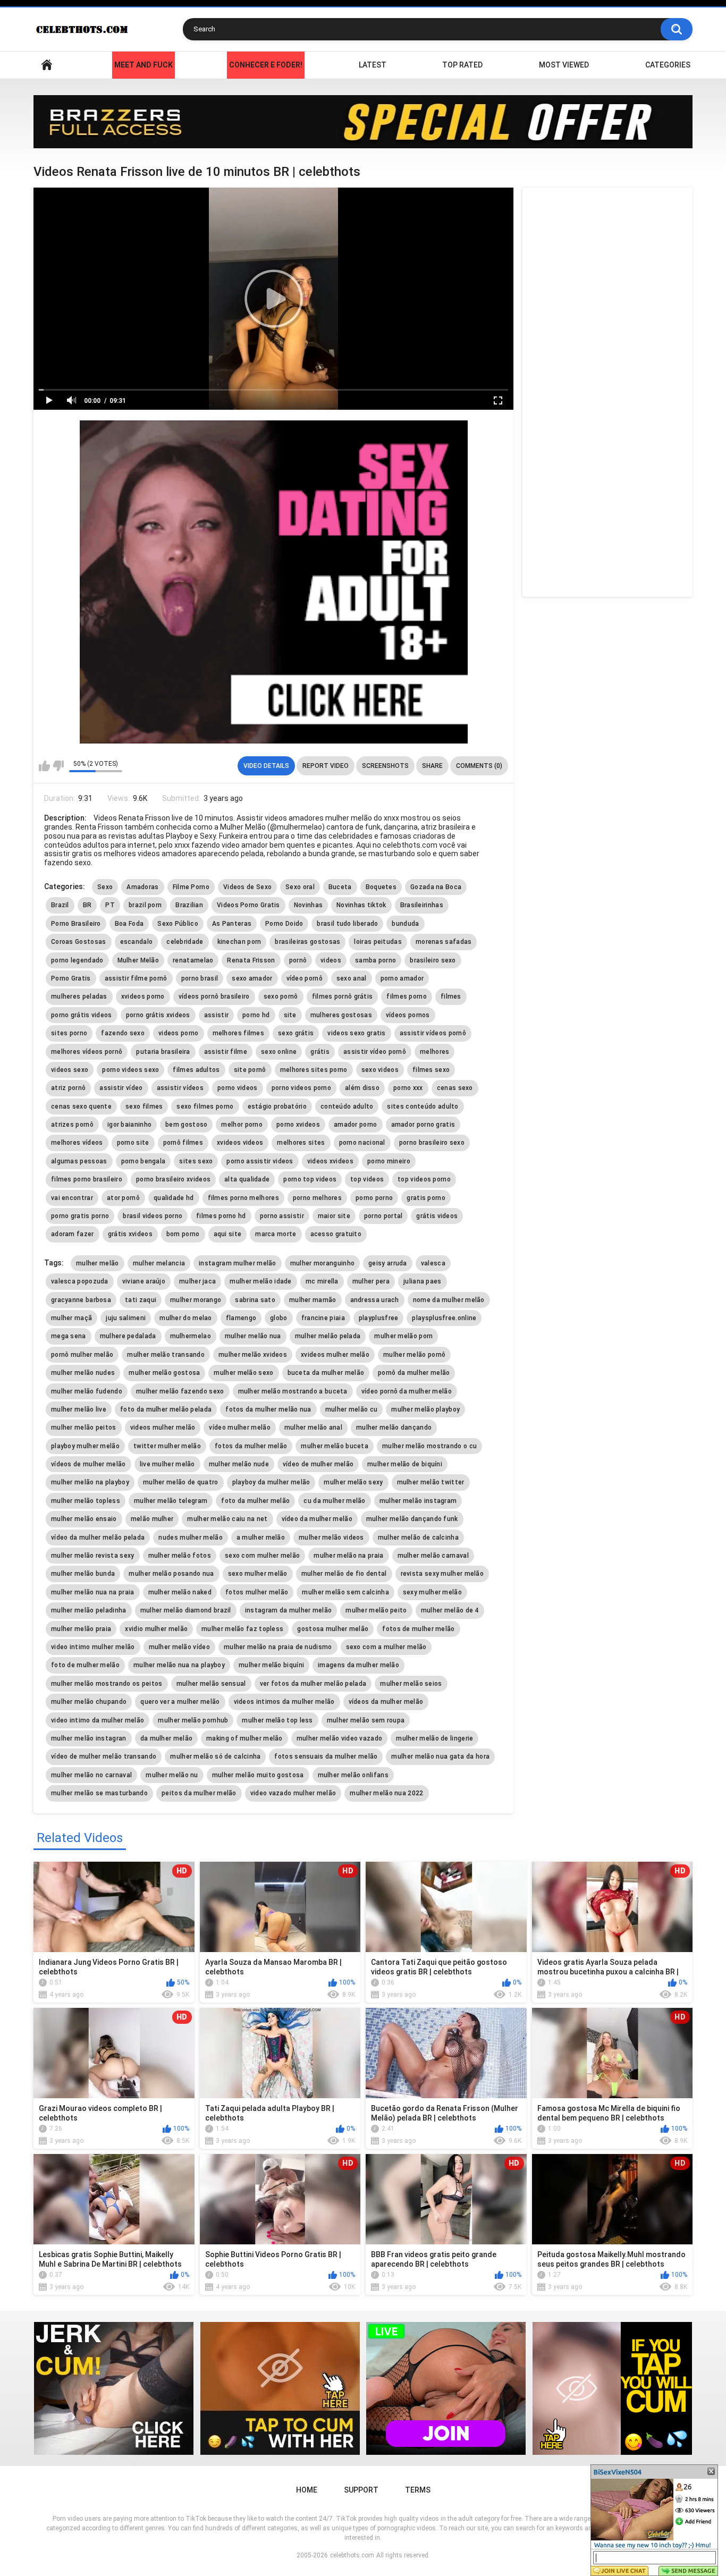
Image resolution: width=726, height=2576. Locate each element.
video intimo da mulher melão (98, 1720)
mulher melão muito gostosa (258, 1775)
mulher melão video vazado (340, 1738)
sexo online (279, 1052)
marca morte (276, 1234)
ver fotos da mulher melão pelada (313, 1684)
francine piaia (323, 1318)
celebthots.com (352, 2555)
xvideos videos (240, 1143)
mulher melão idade (260, 1281)
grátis (320, 1052)
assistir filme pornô (136, 978)
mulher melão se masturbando (99, 1793)
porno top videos (310, 1179)
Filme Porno (191, 887)
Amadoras (142, 887)
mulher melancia (159, 1263)
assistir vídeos (180, 1088)
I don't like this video (58, 766)
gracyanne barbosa (81, 1300)
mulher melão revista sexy (93, 1556)
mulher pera (371, 1281)
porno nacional (362, 1143)
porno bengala (143, 1161)
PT (110, 905)
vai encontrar (72, 1198)
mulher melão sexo (243, 1373)
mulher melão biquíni (271, 1665)
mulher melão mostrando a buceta (293, 1391)
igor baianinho (129, 1125)
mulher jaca (197, 1281)
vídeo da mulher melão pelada (98, 1538)
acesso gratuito (336, 1234)
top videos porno (424, 1179)
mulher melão (98, 1263)
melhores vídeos (77, 1143)
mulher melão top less (277, 1720)
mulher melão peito (376, 1610)
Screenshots (385, 766)
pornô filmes (183, 1143)
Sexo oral (300, 887)
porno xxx (408, 1088)
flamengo (241, 1318)
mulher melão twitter (431, 1482)
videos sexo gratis (356, 1033)
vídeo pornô (305, 978)
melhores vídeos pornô (87, 1052)
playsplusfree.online (444, 1318)
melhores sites (301, 1143)
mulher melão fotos (180, 1556)
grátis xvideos (130, 1234)
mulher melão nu (172, 1775)
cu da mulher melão (334, 1501)
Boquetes (381, 887)
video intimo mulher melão (93, 1647)
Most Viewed (564, 65)
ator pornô (123, 1198)
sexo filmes (144, 1107)
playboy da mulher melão (271, 1482)
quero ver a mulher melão (180, 1702)
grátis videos (437, 1216)
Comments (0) (479, 766)
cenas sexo (455, 1088)
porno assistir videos (260, 1161)
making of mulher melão (244, 1738)
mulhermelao (191, 1336)
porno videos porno (301, 1088)
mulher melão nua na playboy (179, 1665)
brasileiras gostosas (307, 942)
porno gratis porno (80, 1216)
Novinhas (308, 905)
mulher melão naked (180, 1592)
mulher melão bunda (83, 1574)
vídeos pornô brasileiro (214, 996)
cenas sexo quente (81, 1107)
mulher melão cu (352, 1409)
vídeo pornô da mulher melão (407, 1391)
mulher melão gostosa (164, 1373)
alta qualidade (247, 1179)
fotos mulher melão (257, 1592)
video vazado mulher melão (293, 1793)
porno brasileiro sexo (432, 1143)
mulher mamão (313, 1300)
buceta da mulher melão (326, 1373)
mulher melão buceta (335, 1446)
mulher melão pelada (328, 1336)
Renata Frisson (251, 960)
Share (432, 766)
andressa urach (375, 1300)
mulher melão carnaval (433, 1556)
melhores (434, 1052)
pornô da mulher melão (414, 1373)
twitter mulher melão (167, 1446)
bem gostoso (186, 1125)
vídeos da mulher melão (386, 1702)
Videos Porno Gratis (248, 905)
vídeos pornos (408, 1015)
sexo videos (380, 1070)
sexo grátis (296, 1033)
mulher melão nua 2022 (386, 1793)
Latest (373, 65)
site (290, 1015)
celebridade (185, 942)
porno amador (402, 978)
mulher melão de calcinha (418, 1538)
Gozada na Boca (436, 887)
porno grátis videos (82, 1015)
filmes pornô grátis (343, 996)
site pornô (250, 1070)
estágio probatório (277, 1107)
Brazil (60, 905)
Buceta (340, 887)
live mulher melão (167, 1464)
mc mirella (322, 1281)
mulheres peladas (79, 996)
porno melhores (317, 1198)
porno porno (374, 1198)
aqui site (228, 1234)
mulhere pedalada (128, 1336)
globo (279, 1318)
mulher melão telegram (171, 1501)
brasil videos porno (153, 1216)
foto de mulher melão (85, 1665)
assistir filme (226, 1052)
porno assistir (282, 1216)
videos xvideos (330, 1161)
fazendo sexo (123, 1033)
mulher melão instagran (89, 1738)
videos (331, 960)
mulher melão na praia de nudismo (278, 1647)
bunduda (405, 924)
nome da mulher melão (449, 1300)
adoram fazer (73, 1234)
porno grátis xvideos (158, 1015)
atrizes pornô (72, 1125)
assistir (216, 1015)
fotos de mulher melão (418, 1629)
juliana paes (423, 1281)
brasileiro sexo (433, 960)
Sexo (105, 887)
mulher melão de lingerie (434, 1738)
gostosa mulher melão (333, 1629)
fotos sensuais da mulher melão (326, 1756)
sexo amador (252, 978)
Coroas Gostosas (79, 942)
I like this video (44, 766)
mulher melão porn (403, 1336)
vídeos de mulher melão (88, 1464)
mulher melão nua (253, 1336)
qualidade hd (174, 1198)
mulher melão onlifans (353, 1775)
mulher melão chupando (89, 1702)
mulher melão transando (166, 1355)
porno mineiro (389, 1161)
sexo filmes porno (205, 1107)
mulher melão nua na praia (93, 1592)
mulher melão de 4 (450, 1610)
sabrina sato (255, 1300)
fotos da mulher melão (251, 1446)
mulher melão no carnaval (91, 1775)
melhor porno (242, 1125)
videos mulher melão (163, 1428)
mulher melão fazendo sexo (180, 1391)
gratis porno (426, 1198)
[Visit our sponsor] (363, 122)
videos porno (179, 1033)
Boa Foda (129, 924)
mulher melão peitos (84, 1428)
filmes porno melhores (243, 1198)
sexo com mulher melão (262, 1556)
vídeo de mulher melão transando (104, 1756)
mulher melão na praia (348, 1556)
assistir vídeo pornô (375, 1052)
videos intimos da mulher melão (284, 1702)
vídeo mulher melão (239, 1428)
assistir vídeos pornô (433, 1033)
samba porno (375, 960)
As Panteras (232, 924)
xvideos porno (143, 996)
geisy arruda (388, 1263)
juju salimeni (126, 1318)
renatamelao (193, 960)
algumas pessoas (79, 1161)
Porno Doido (284, 924)
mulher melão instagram (418, 1501)
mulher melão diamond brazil (186, 1610)
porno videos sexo (130, 1070)
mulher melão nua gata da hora (440, 1756)
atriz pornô (68, 1088)
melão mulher (152, 1519)
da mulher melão (167, 1738)
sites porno (69, 1033)
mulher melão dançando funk (412, 1519)
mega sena (69, 1336)
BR (87, 905)
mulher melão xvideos (253, 1355)
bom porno (183, 1234)
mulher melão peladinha (89, 1610)
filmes (451, 996)
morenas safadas (444, 942)
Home (47, 65)
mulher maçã (71, 1318)
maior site (334, 1216)
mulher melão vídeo (179, 1647)
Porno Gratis (71, 978)
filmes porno (407, 996)
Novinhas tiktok (361, 905)
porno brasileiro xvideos (173, 1179)
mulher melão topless (86, 1501)
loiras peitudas (378, 942)
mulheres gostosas (341, 1015)
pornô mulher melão (82, 1355)
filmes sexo (431, 1070)
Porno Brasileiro (76, 924)
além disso (362, 1088)
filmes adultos (196, 1070)
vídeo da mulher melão (317, 1519)
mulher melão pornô (414, 1355)
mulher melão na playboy (90, 1482)
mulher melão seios (411, 1684)
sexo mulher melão (258, 1574)
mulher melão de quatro (181, 1482)
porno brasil (200, 978)
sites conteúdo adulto (423, 1107)
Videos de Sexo (247, 887)
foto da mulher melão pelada (166, 1409)
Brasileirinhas (422, 905)
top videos (367, 1179)
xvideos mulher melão (335, 1355)
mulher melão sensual (211, 1684)
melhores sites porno (314, 1070)
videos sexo (70, 1070)
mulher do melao (186, 1318)
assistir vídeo (121, 1088)
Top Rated (462, 65)
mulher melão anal (313, 1428)
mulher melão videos (331, 1538)
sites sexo (196, 1161)
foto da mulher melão (255, 1501)
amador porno (356, 1125)
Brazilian (189, 905)
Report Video (326, 766)
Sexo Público (178, 924)
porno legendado (77, 960)
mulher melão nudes (83, 1373)
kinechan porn (239, 942)
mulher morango (196, 1300)
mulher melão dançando (394, 1428)
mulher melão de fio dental (344, 1574)
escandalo (137, 942)
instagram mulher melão (238, 1263)
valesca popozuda (80, 1281)
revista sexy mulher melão (442, 1574)
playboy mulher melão (85, 1446)
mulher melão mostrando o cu (429, 1446)
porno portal (383, 1216)
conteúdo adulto (347, 1107)
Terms (418, 2490)
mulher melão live (79, 1409)
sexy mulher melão (432, 1592)
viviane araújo (144, 1281)
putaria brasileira (163, 1052)
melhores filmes (239, 1033)
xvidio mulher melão (156, 1629)
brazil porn (145, 905)
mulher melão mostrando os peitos (107, 1684)
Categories (668, 65)
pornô (298, 960)
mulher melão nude (239, 1464)
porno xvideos (298, 1125)
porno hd (256, 1015)
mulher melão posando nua (171, 1574)
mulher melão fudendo (87, 1391)
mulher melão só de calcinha (215, 1756)
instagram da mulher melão (289, 1610)
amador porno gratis (423, 1125)
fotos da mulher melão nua (268, 1409)
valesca (433, 1263)
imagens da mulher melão (358, 1665)
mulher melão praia (81, 1629)
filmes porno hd (221, 1216)
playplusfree (379, 1318)
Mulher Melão (138, 960)
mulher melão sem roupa (366, 1720)
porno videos (238, 1088)
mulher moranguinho (322, 1263)
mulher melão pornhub (193, 1720)
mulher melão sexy (353, 1482)
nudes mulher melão (190, 1538)
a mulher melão (261, 1538)
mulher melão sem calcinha (345, 1592)
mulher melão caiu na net (227, 1519)
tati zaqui (141, 1300)
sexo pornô (281, 996)
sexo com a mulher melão (386, 1647)
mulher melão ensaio (84, 1519)
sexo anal (352, 978)
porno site (133, 1143)
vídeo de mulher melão (318, 1464)
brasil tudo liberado (347, 924)
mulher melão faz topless (242, 1629)
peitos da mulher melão (199, 1793)
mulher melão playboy (425, 1409)
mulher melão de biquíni (405, 1464)
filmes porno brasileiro (87, 1179)
